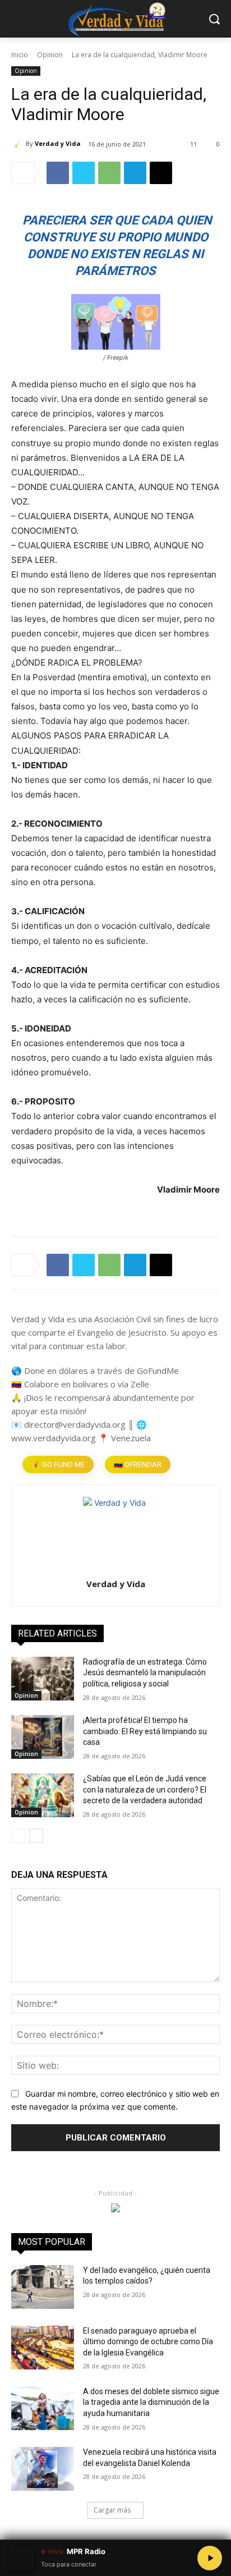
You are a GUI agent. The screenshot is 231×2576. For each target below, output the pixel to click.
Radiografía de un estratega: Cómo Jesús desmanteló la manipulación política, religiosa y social (145, 1673)
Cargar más (112, 2510)
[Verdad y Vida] (19, 144)
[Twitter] (84, 173)
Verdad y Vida (58, 143)
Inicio (20, 55)
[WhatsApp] (109, 173)
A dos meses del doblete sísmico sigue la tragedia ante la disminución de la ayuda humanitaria (151, 2402)
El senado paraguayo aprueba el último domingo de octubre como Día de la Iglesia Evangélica (148, 2342)
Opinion (50, 55)
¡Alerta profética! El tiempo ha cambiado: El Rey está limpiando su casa (145, 1731)
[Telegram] (135, 173)
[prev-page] (18, 1836)
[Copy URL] (161, 173)
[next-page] (36, 1836)
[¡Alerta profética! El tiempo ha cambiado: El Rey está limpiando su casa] (43, 1737)
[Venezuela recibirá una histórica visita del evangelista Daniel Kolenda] (43, 2469)
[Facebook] (58, 173)
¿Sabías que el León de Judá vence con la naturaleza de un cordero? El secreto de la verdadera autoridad (145, 1789)
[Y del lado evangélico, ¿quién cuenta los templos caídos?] (43, 2287)
